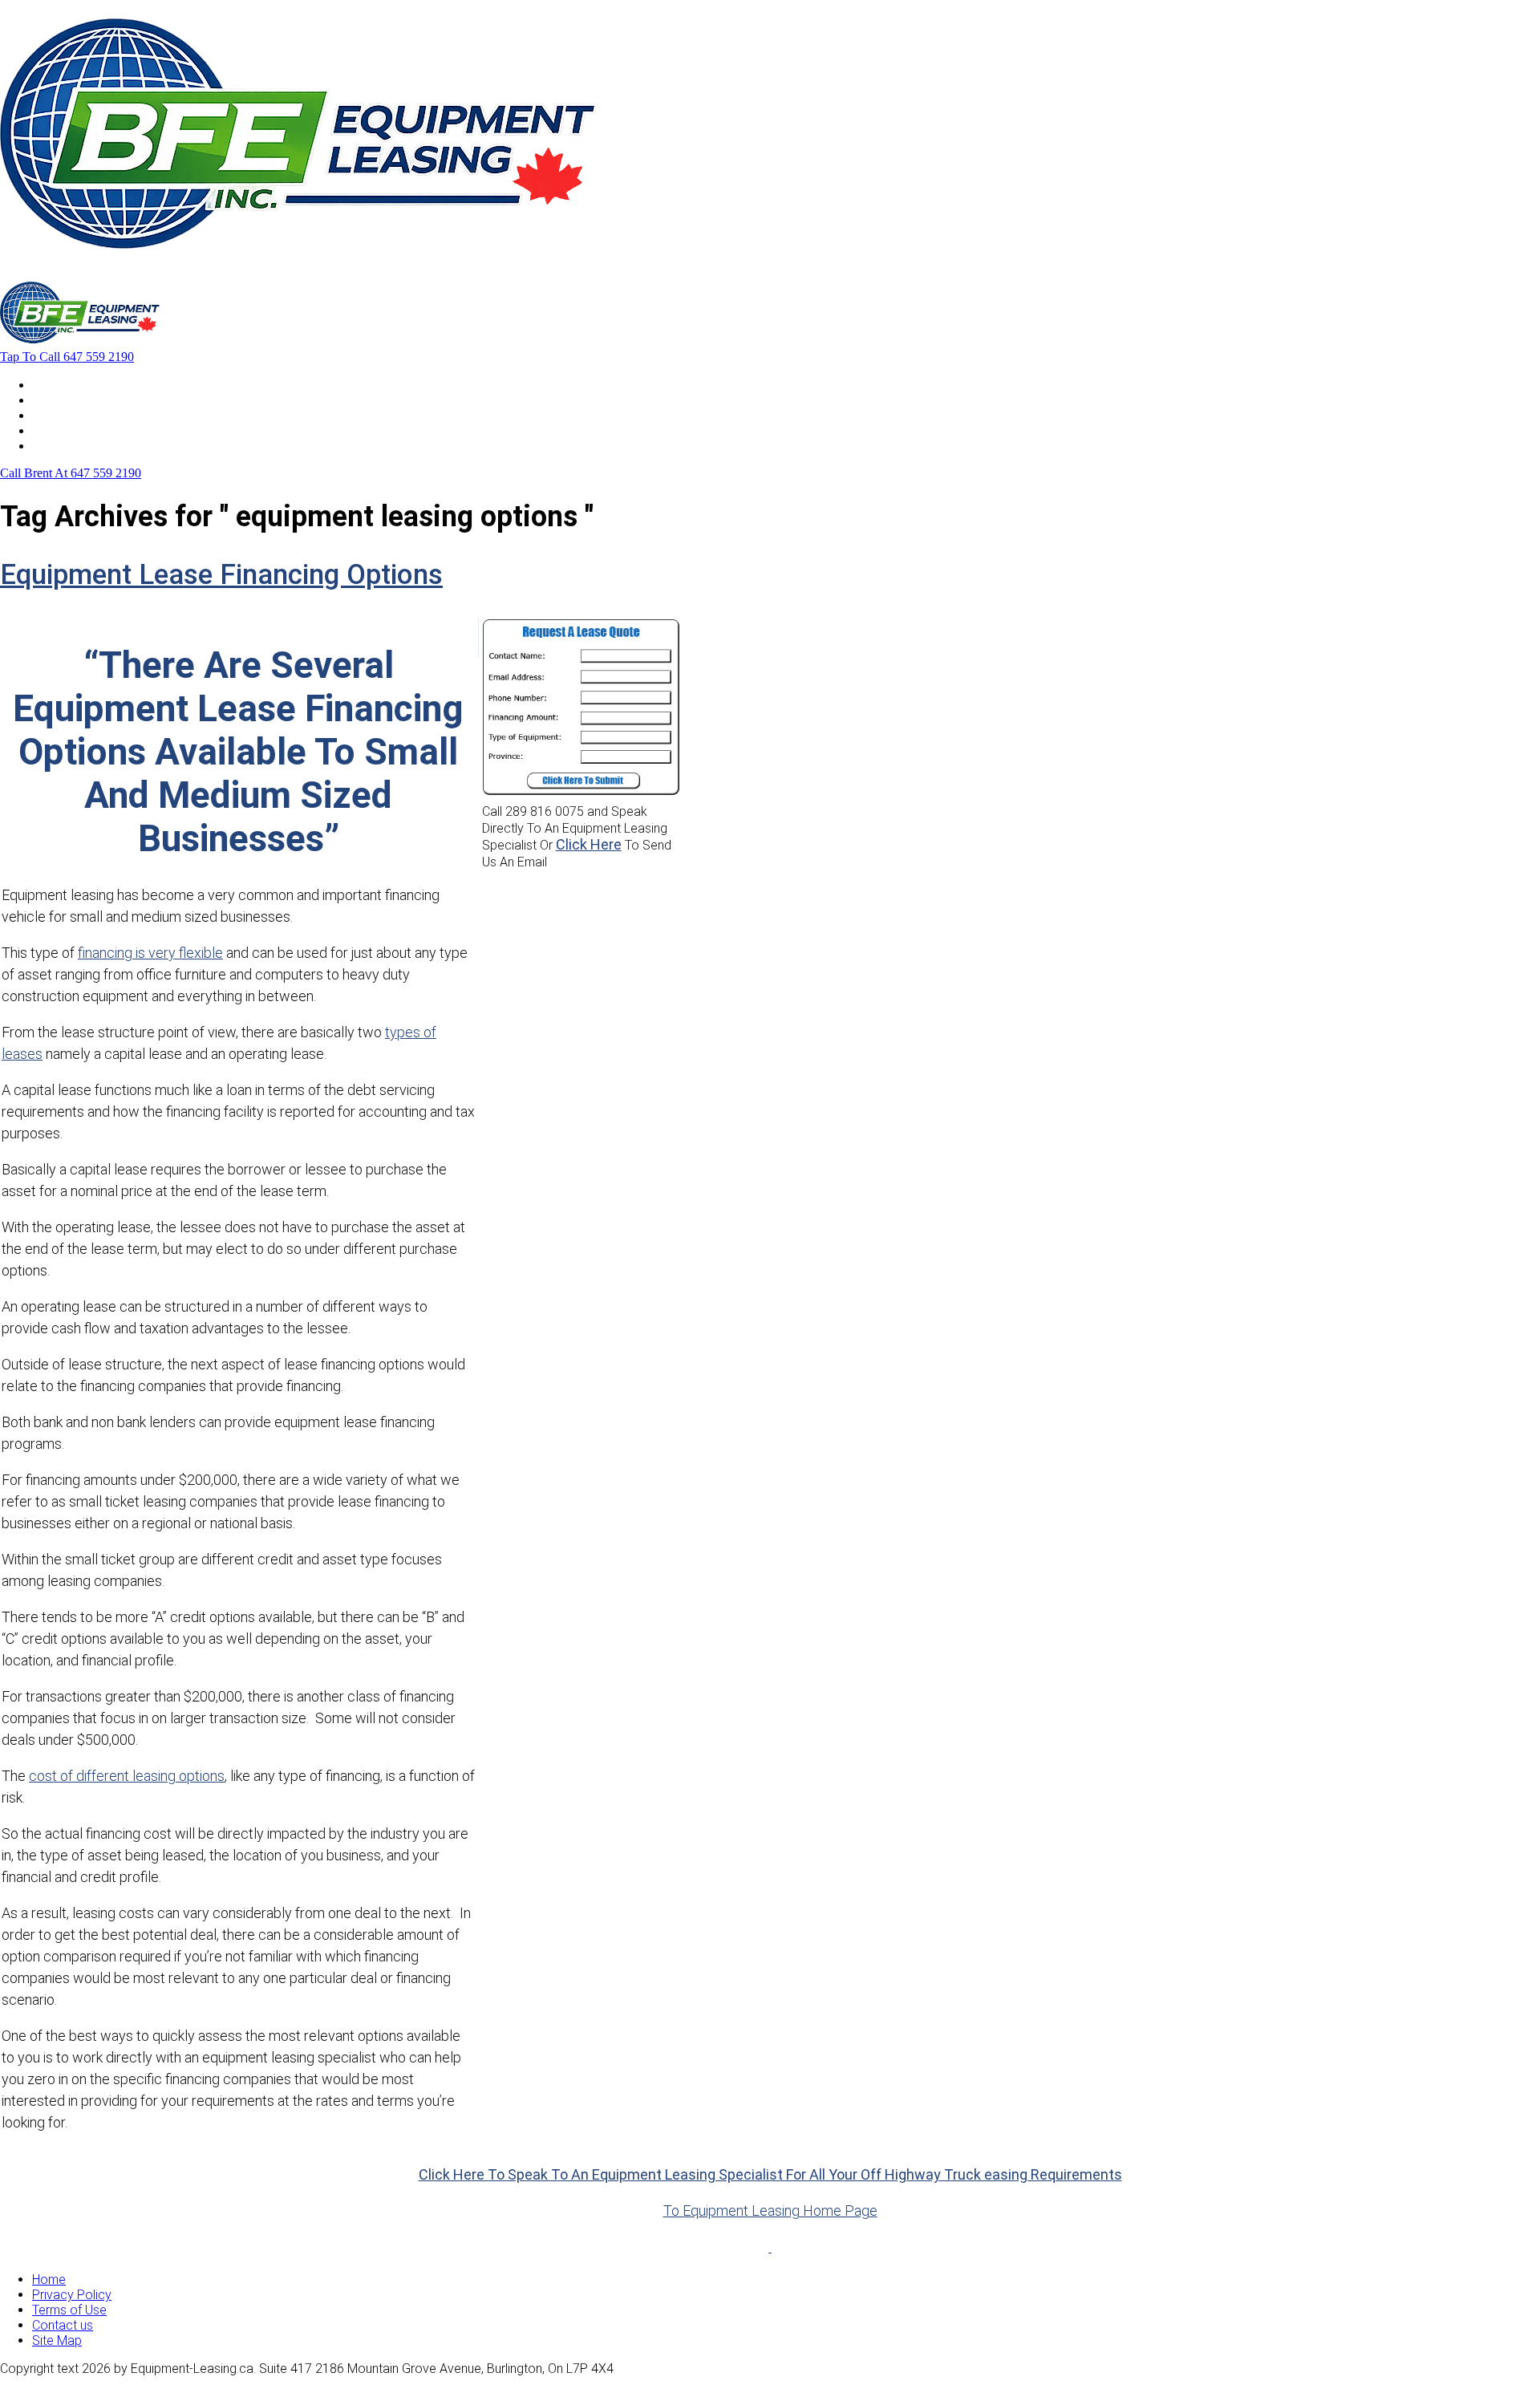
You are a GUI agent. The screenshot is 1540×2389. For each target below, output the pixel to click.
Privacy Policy (72, 2295)
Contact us (63, 2325)
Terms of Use (69, 2310)
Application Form (80, 430)
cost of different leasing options (127, 1776)
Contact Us (63, 446)
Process (56, 415)
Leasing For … (70, 400)
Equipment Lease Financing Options (221, 575)
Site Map (57, 2340)
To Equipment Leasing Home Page (770, 2211)
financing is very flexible (150, 953)
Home (49, 385)
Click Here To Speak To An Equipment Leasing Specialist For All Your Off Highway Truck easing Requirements (770, 2174)
